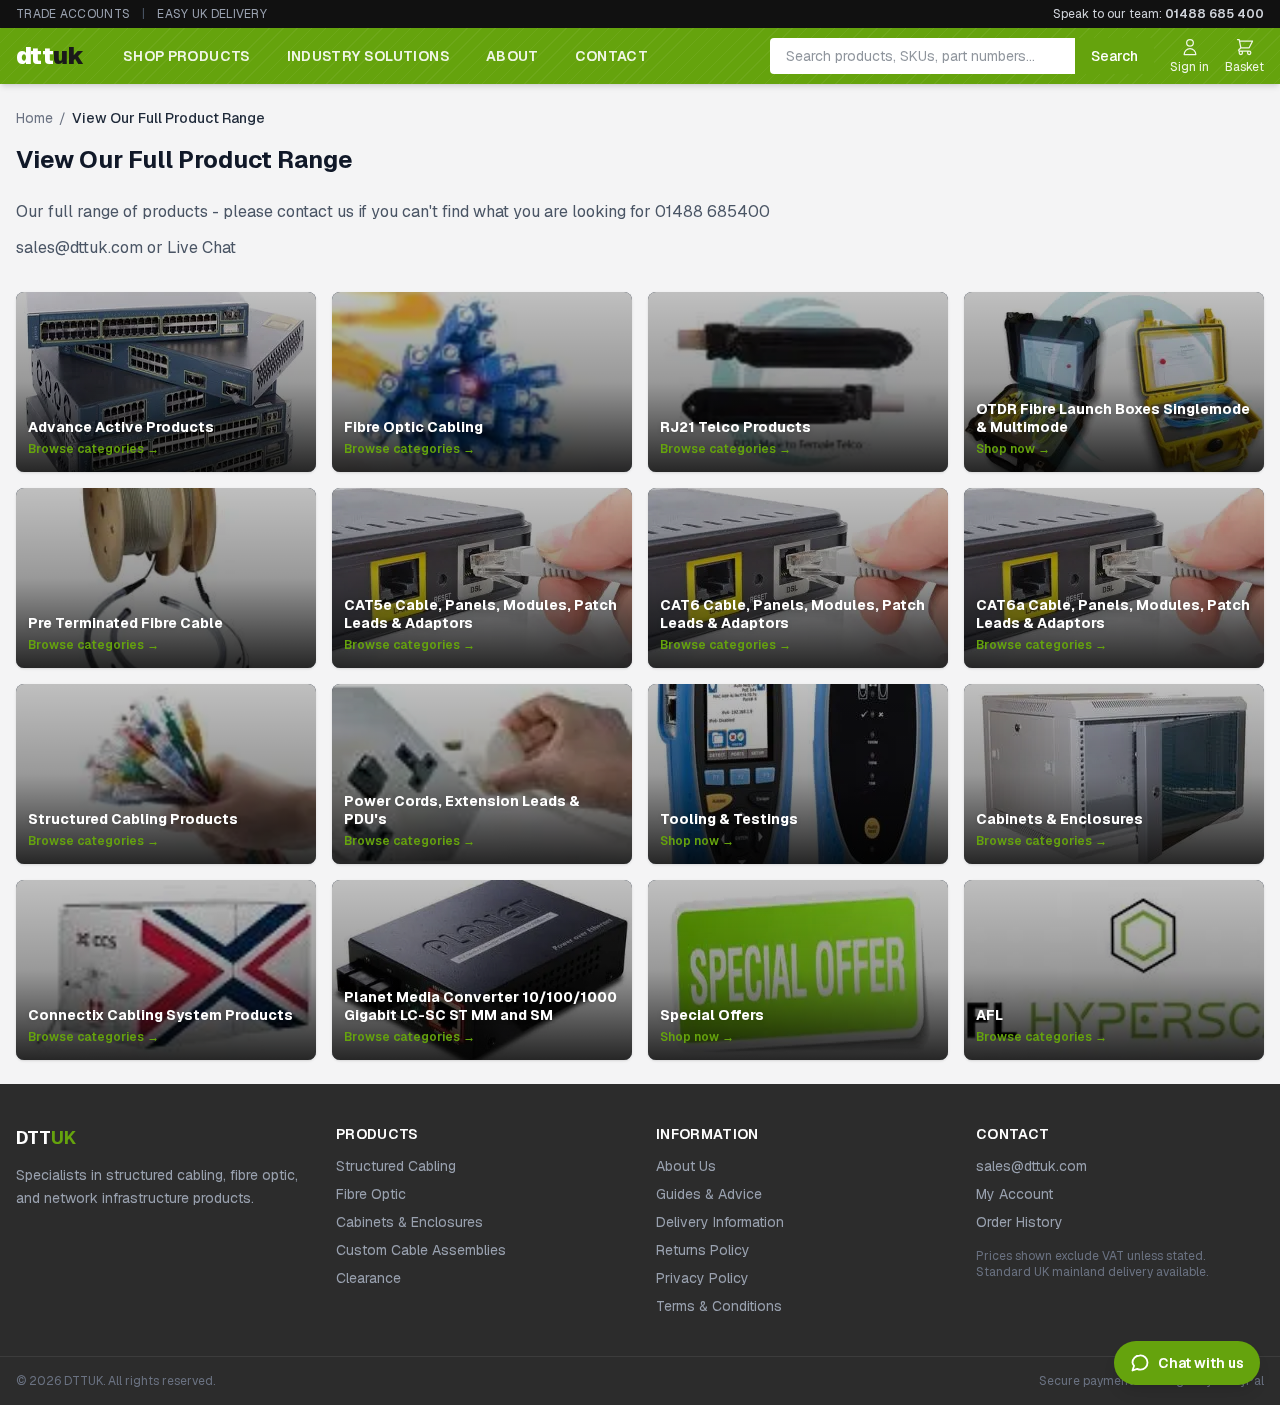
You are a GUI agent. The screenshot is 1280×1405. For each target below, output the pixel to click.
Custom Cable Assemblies (421, 1250)
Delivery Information (720, 1222)
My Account (1014, 1194)
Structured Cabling (396, 1166)
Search (1114, 56)
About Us (686, 1166)
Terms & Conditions (719, 1306)
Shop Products (187, 56)
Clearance (368, 1278)
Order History (1019, 1222)
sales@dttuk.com (1031, 1166)
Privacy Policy (702, 1278)
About (512, 56)
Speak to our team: (1158, 14)
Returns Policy (703, 1250)
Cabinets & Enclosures (409, 1222)
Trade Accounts (73, 14)
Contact (611, 56)
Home (34, 118)
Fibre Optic (371, 1194)
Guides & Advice (709, 1194)
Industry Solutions (368, 56)
